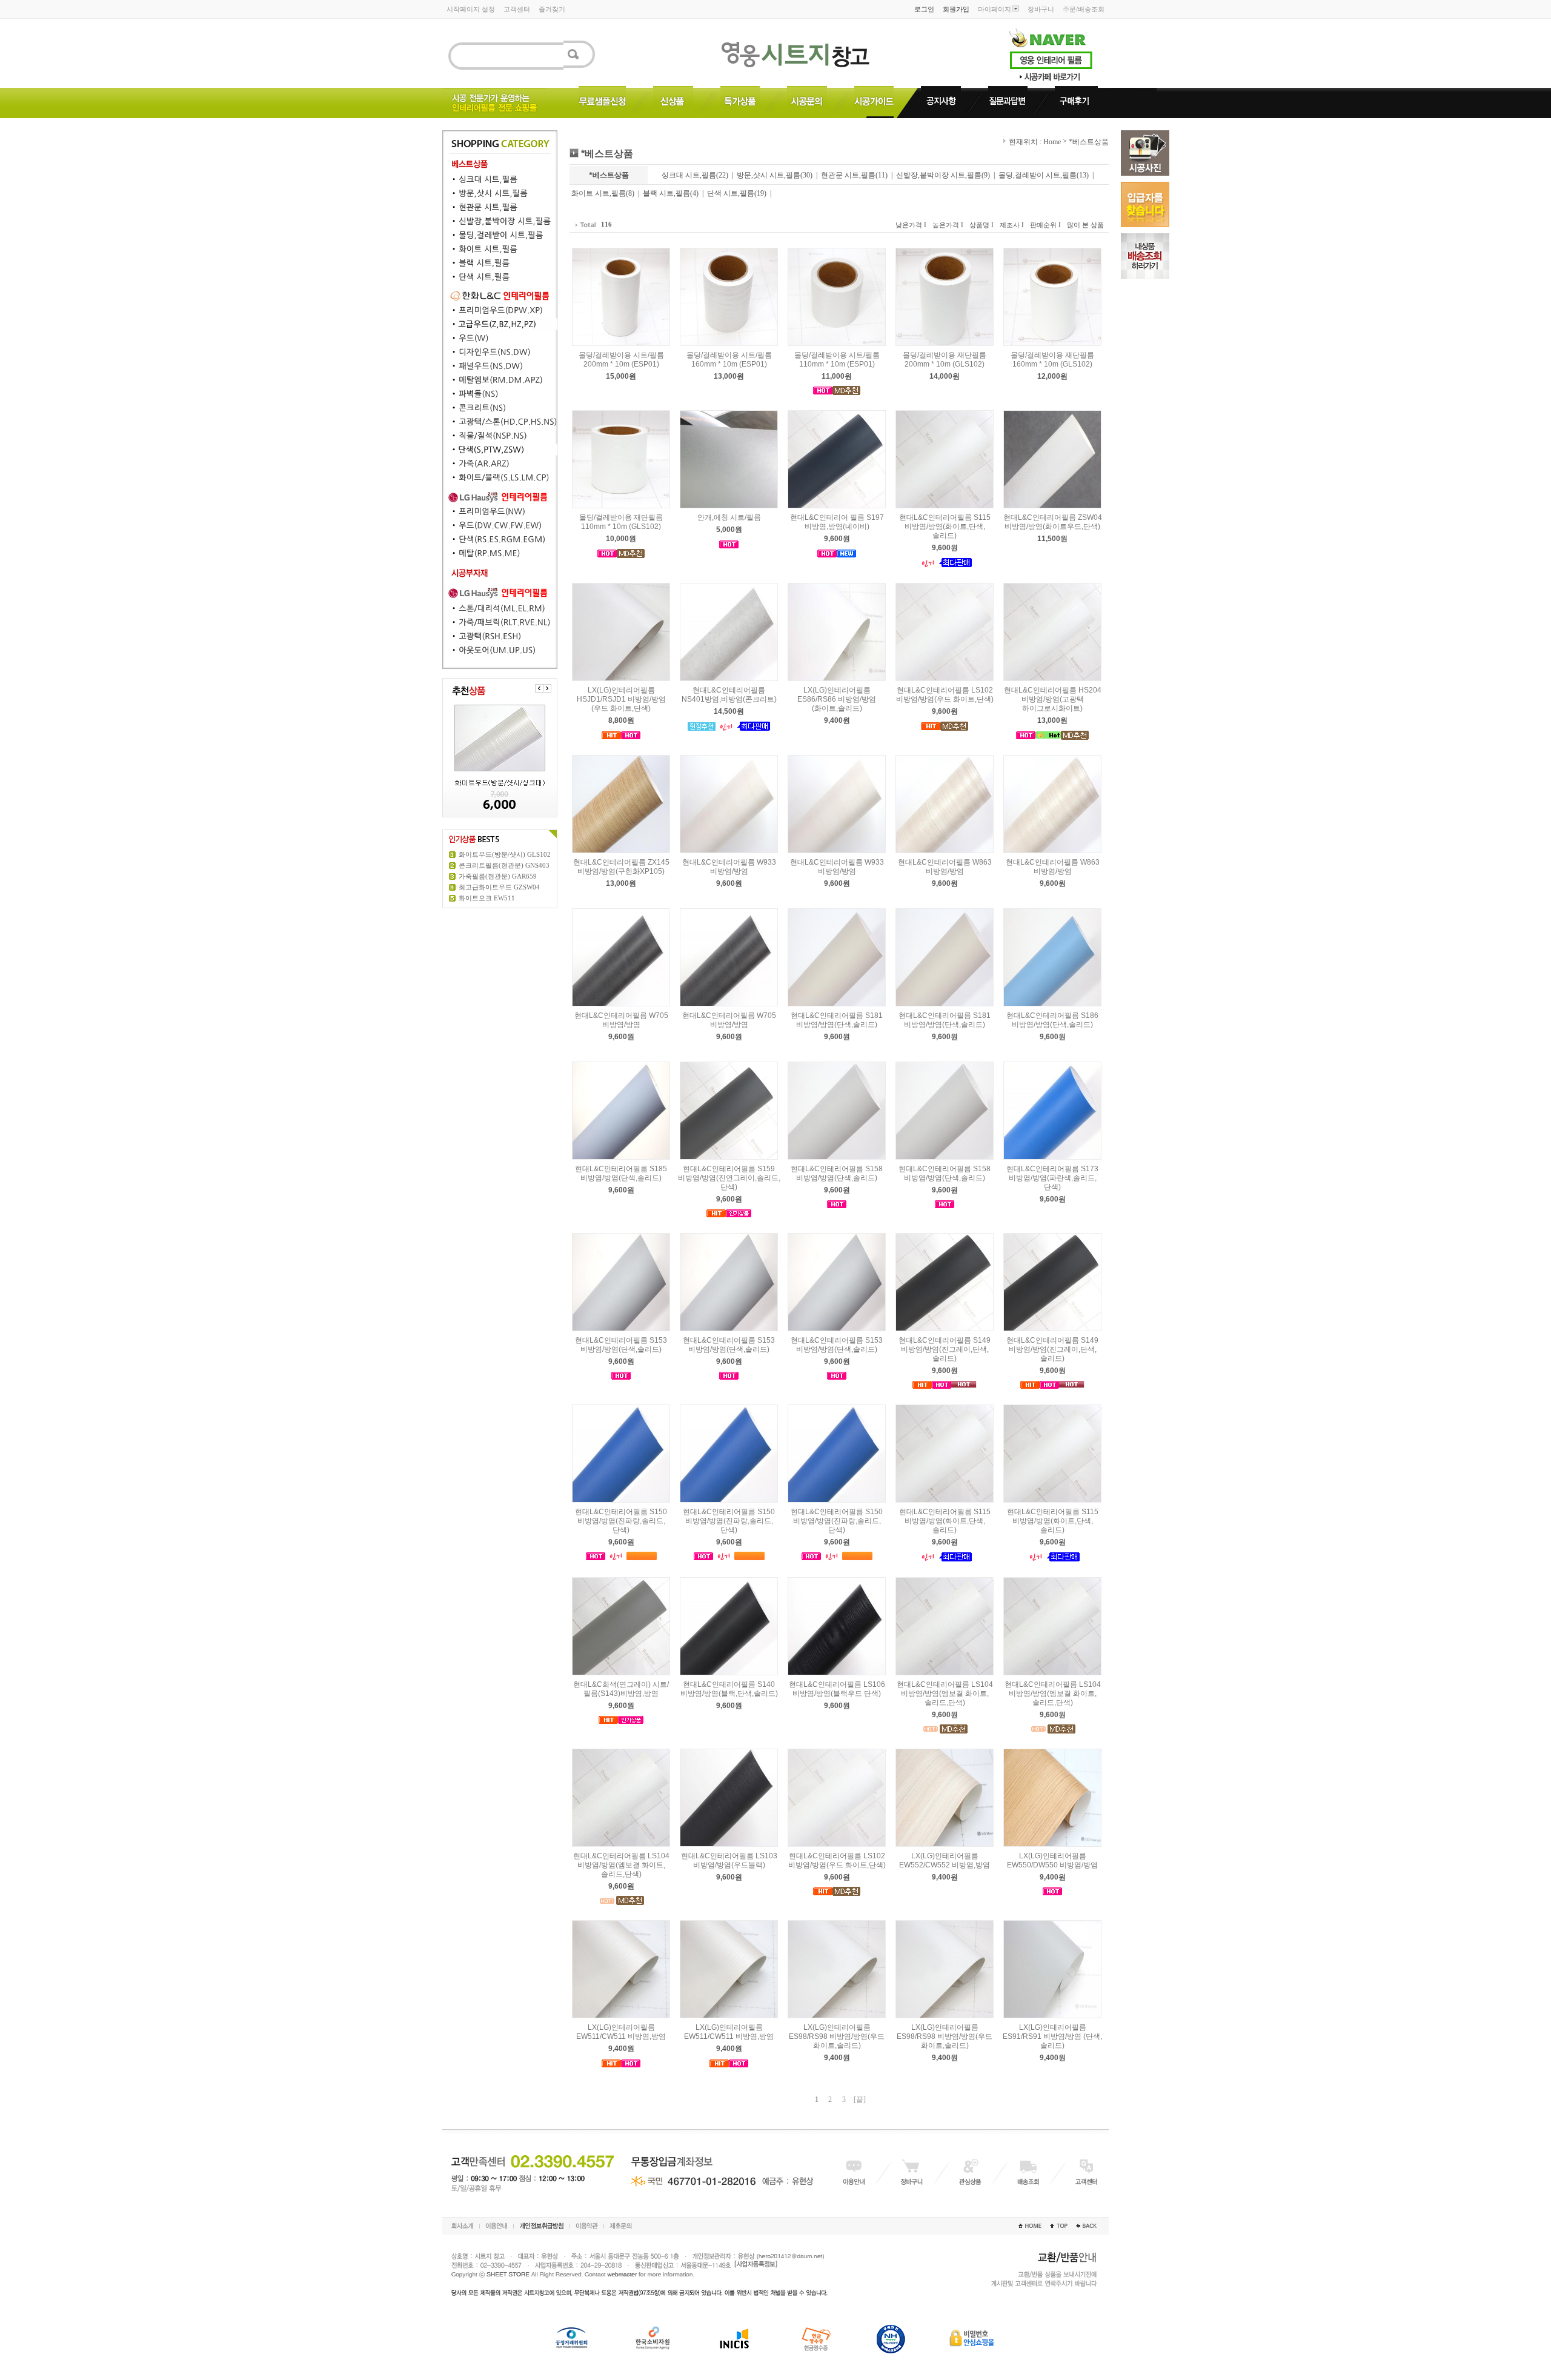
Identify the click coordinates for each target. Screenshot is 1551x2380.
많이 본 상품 (1085, 225)
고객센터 (517, 9)
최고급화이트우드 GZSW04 (499, 887)
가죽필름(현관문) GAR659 (498, 876)
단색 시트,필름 (731, 193)
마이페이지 (995, 9)
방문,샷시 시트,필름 (769, 175)
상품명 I (981, 225)
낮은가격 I (911, 225)
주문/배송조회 (1084, 9)
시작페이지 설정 (471, 9)
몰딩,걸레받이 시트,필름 (1038, 175)
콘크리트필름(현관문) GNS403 (504, 865)
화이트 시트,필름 (599, 193)
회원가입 (956, 9)
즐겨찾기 (552, 9)
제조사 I (1012, 225)
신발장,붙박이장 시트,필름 (939, 175)
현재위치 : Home (1034, 142)
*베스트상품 (1089, 142)
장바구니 (1041, 9)
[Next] (547, 688)
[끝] (860, 2099)
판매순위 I (1045, 225)
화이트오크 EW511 (487, 898)
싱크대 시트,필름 (689, 175)
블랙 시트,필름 (666, 193)
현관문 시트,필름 (848, 175)
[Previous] (539, 688)
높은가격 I (948, 225)
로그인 (924, 9)
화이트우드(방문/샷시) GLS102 (505, 854)
